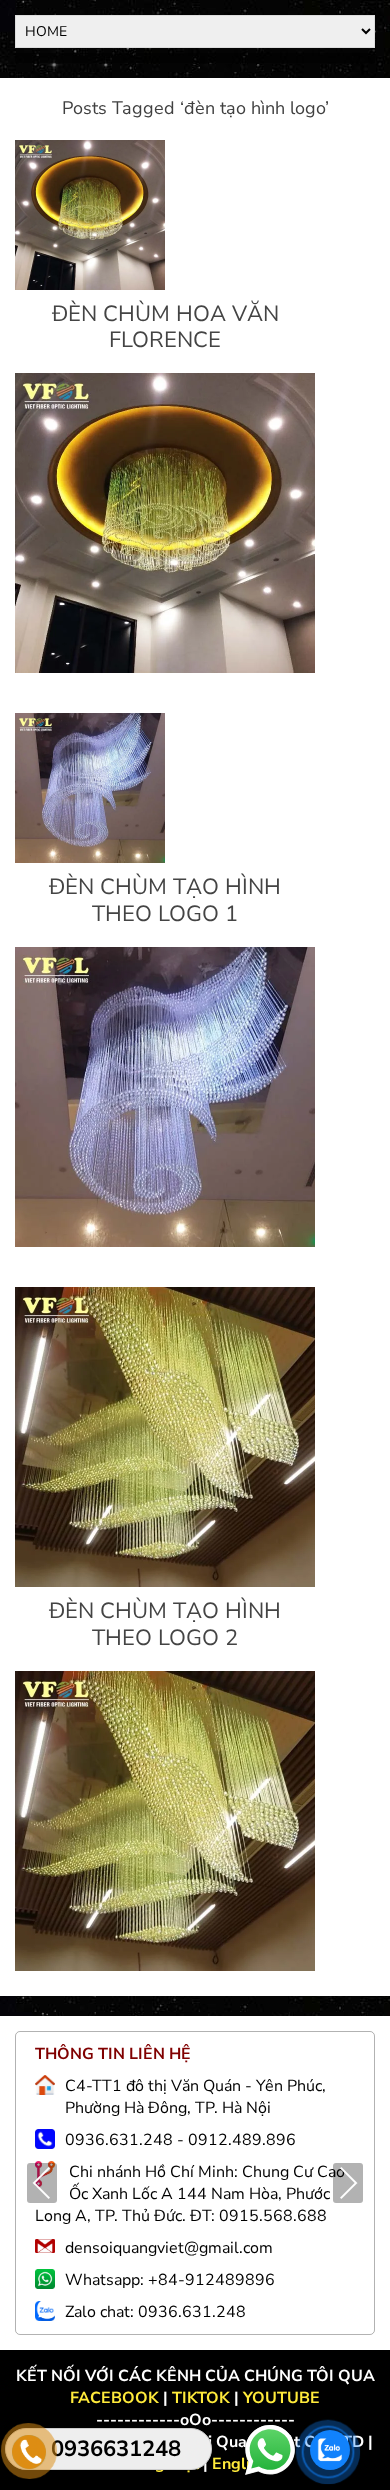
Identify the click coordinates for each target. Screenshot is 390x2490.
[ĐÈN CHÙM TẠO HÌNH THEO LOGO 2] (165, 1582)
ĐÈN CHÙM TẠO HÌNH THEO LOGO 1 (165, 900)
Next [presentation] (348, 2185)
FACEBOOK (116, 2398)
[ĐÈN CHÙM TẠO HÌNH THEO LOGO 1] (90, 858)
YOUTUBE (281, 2398)
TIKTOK (201, 2398)
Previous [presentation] (42, 2185)
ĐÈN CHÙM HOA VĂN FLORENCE (165, 327)
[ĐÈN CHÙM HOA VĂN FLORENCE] (90, 285)
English (239, 2464)
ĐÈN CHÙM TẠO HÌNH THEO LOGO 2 (165, 1624)
